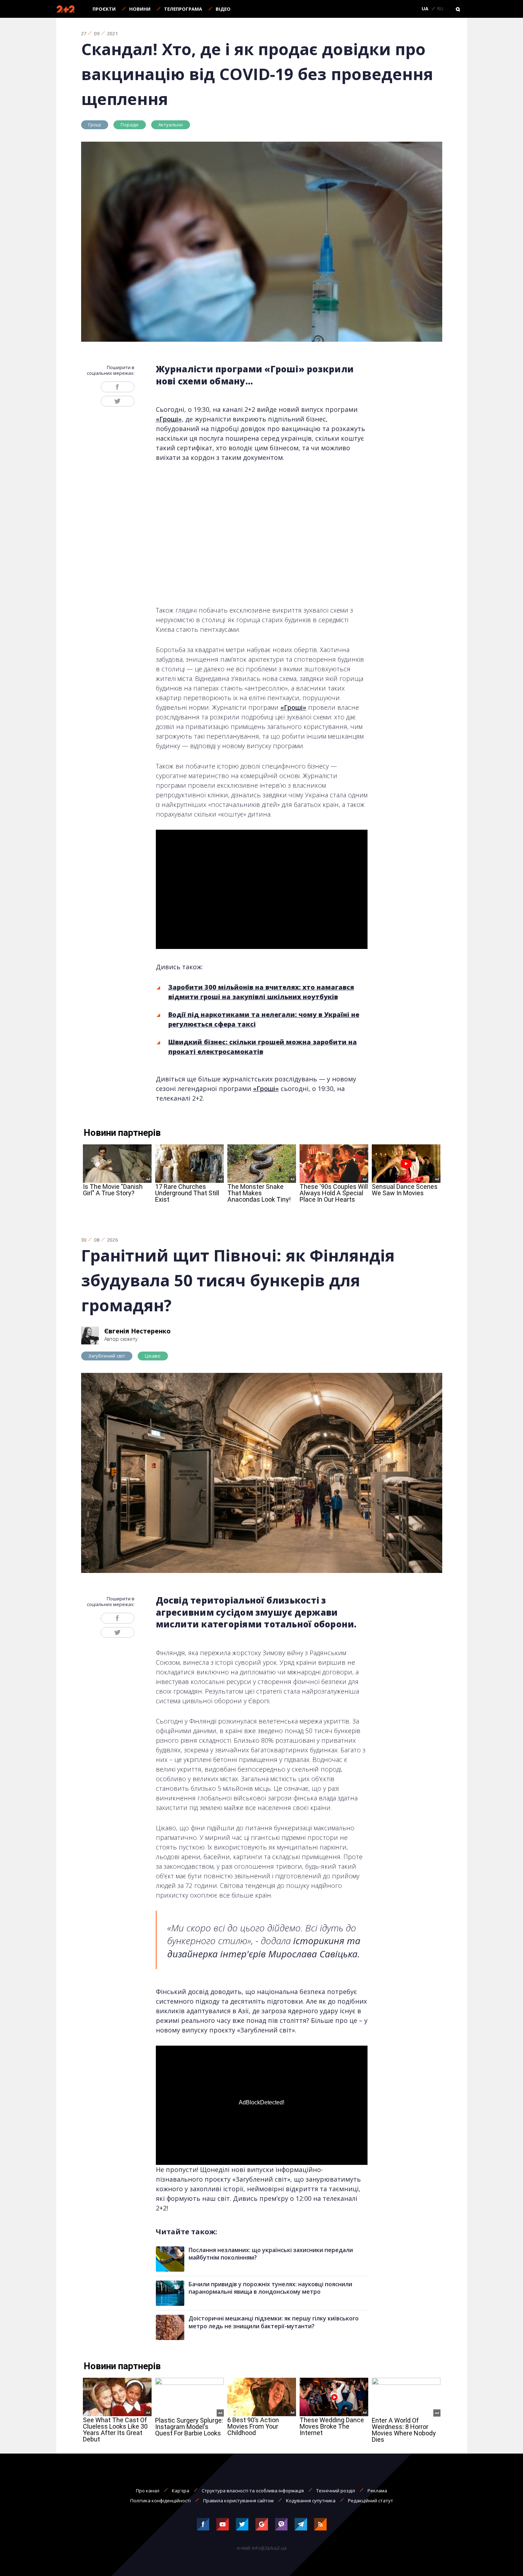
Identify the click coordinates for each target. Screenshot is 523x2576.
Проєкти (104, 9)
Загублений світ (107, 1356)
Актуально (171, 125)
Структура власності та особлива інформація (253, 2491)
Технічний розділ (336, 2491)
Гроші (95, 125)
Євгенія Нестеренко (138, 1331)
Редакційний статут (371, 2501)
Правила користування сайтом (238, 2501)
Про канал (148, 2491)
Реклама (377, 2491)
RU (440, 9)
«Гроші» (169, 419)
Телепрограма (183, 9)
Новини (140, 9)
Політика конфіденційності (160, 2501)
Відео (223, 9)
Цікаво (153, 1356)
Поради (130, 125)
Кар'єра (181, 2491)
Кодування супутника (311, 2501)
